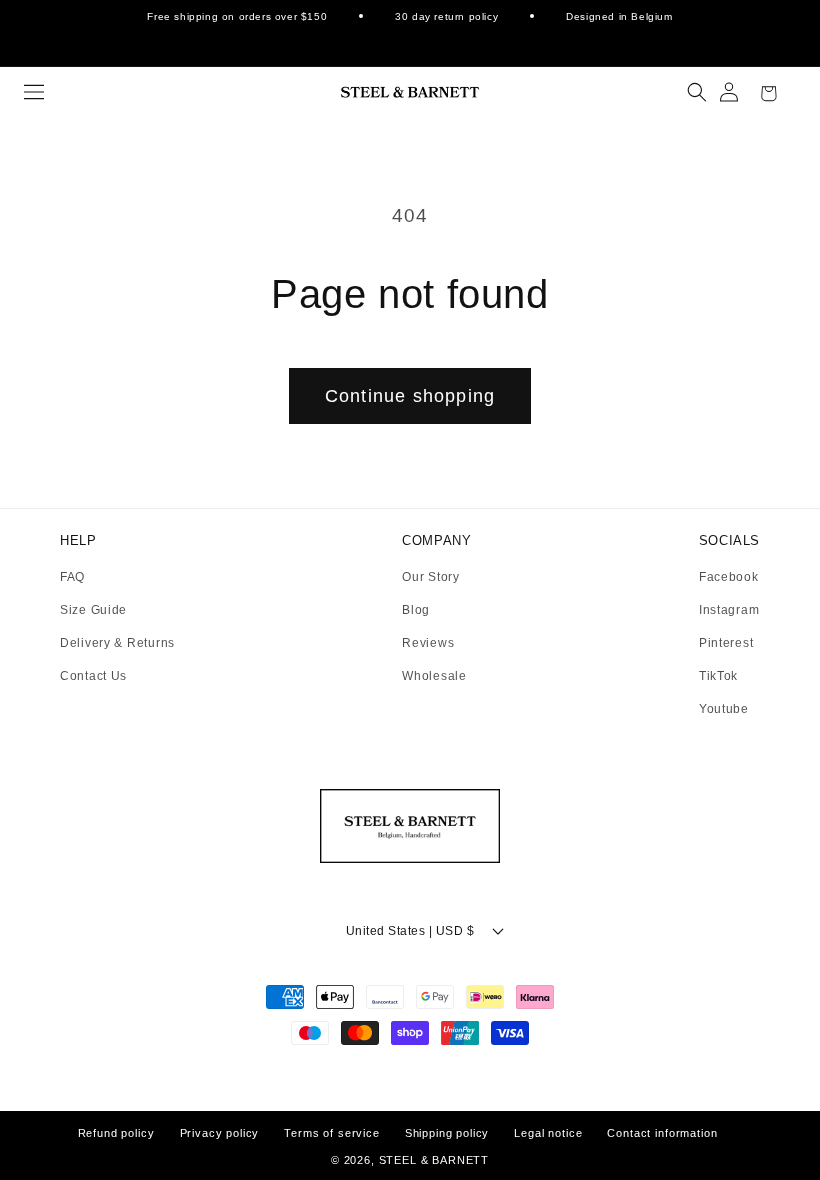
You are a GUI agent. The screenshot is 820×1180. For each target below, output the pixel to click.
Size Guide (93, 610)
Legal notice (548, 1133)
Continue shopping (410, 396)
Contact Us (93, 676)
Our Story (430, 577)
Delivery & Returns (117, 643)
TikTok (718, 676)
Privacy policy (220, 1133)
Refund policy (116, 1133)
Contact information (662, 1133)
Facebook (729, 577)
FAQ (72, 577)
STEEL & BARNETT (434, 1160)
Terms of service (331, 1133)
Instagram (729, 610)
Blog (416, 610)
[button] (34, 92)
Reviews (428, 643)
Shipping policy (447, 1133)
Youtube (724, 709)
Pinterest (726, 643)
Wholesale (434, 676)
